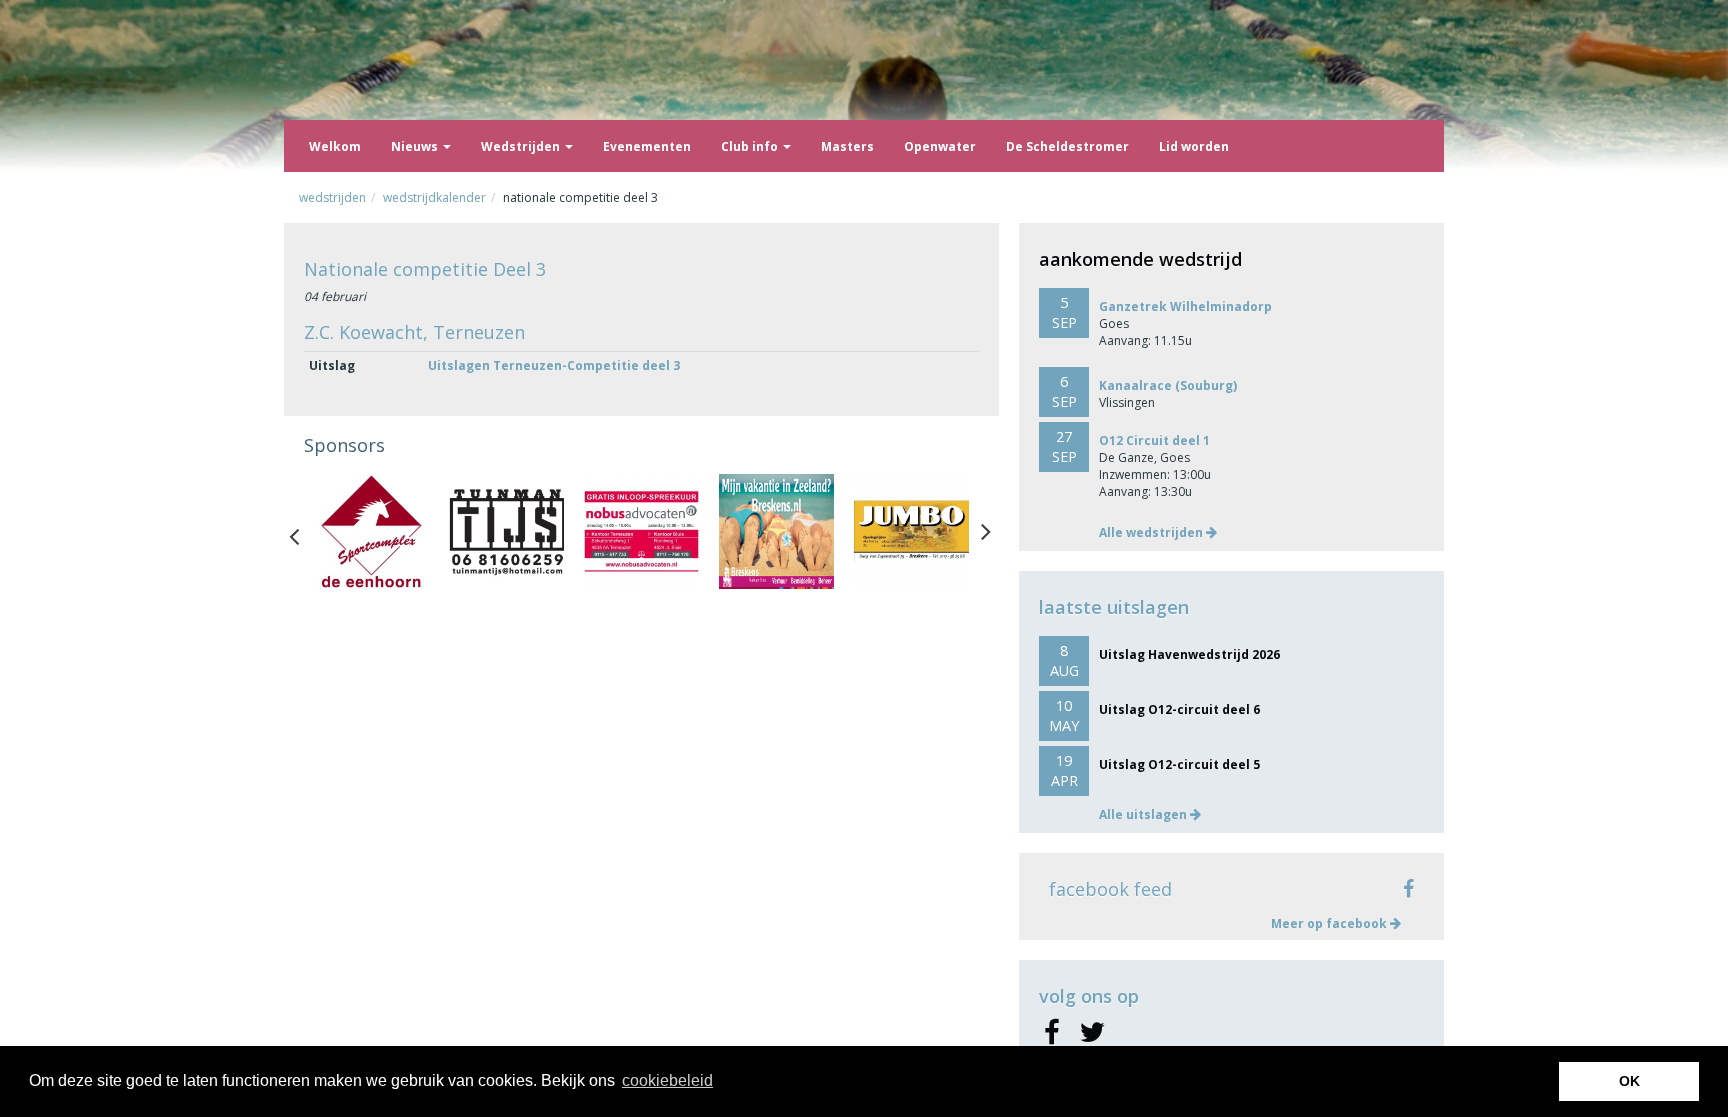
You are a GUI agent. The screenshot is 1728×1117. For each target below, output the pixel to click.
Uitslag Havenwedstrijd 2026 (1189, 654)
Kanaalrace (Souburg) (1168, 385)
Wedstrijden (522, 146)
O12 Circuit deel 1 (1154, 440)
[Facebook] (1051, 1033)
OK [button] (1629, 1081)
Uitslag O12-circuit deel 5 (1179, 764)
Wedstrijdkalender (434, 197)
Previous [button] (304, 532)
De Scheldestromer (1067, 146)
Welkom (335, 146)
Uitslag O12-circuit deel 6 (1179, 709)
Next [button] (986, 532)
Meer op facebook (1330, 923)
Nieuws (416, 146)
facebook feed (1110, 889)
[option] (371, 531)
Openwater (940, 146)
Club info (751, 146)
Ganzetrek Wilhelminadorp (1185, 306)
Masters (847, 146)
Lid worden (1194, 146)
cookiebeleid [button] (667, 1080)
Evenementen (647, 146)
